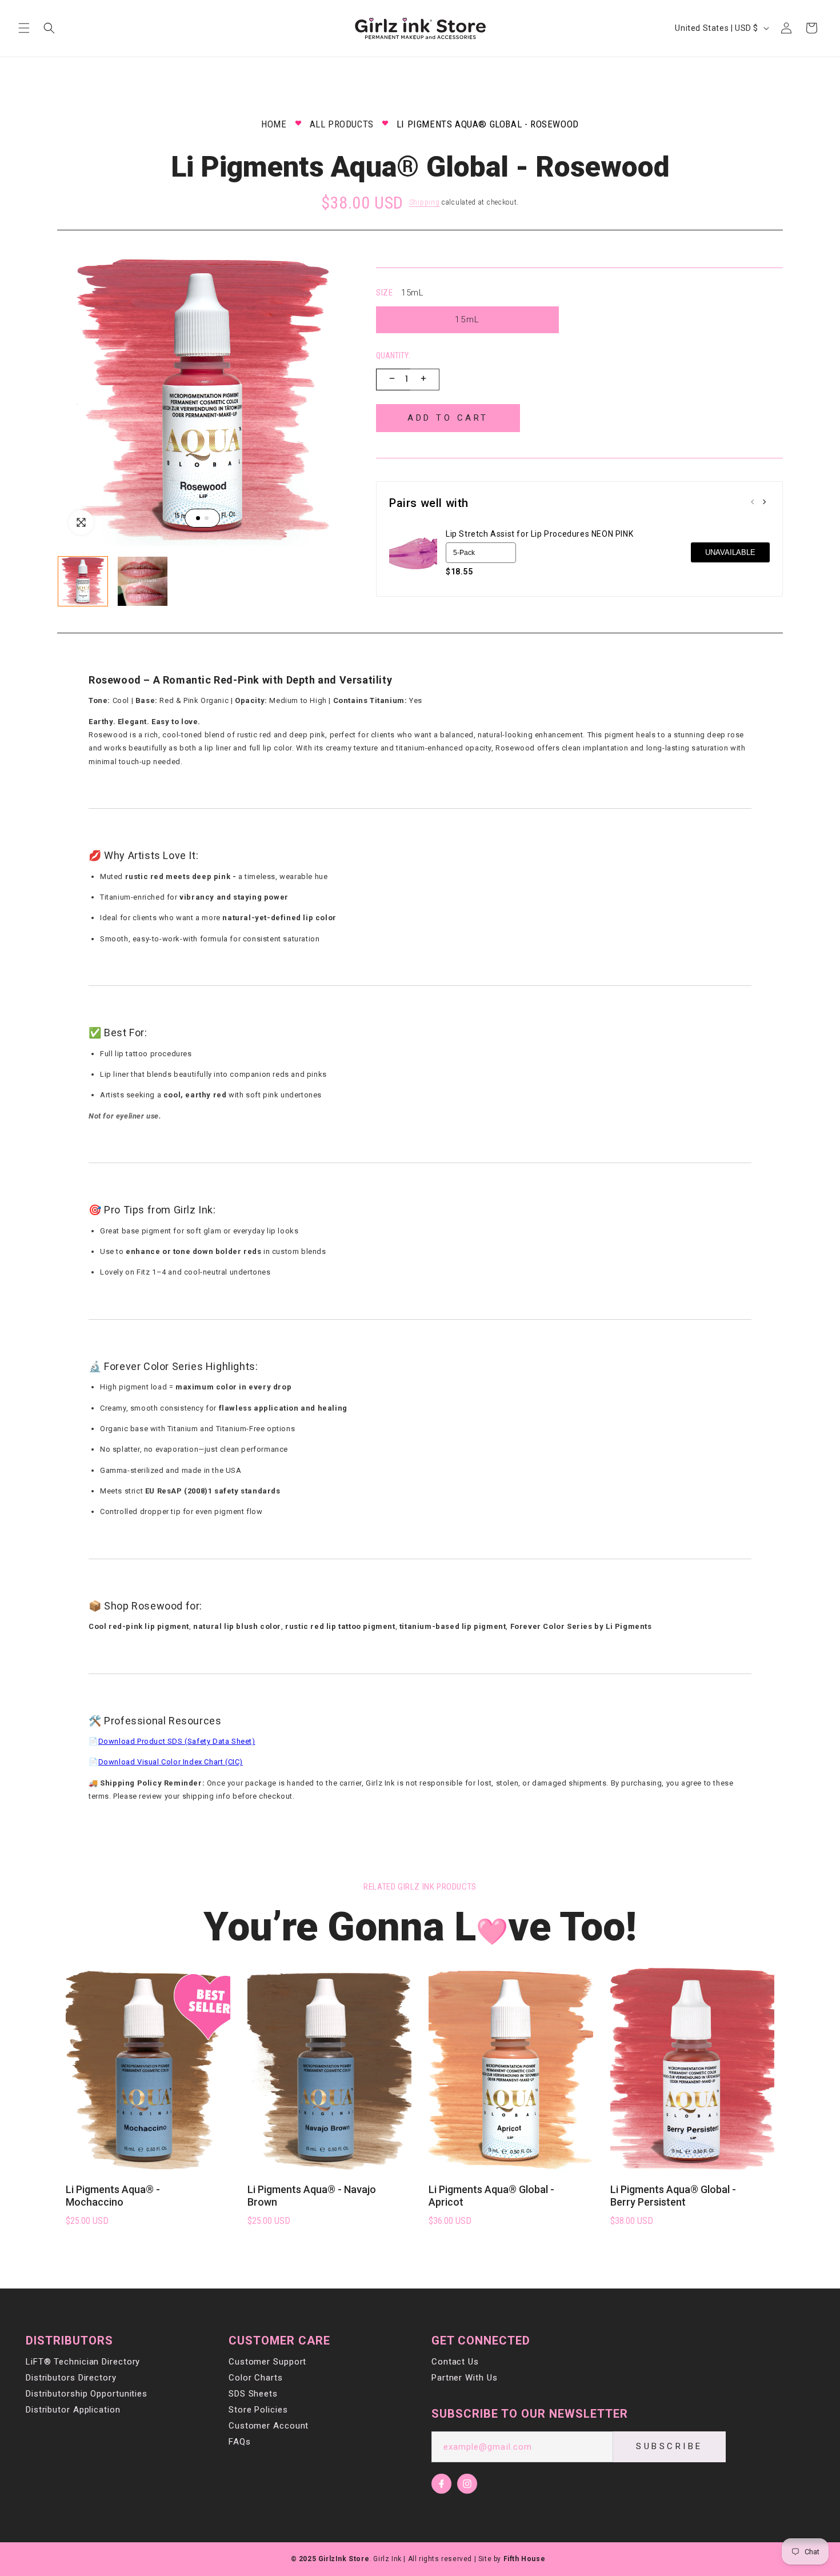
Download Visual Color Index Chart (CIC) (171, 1762)
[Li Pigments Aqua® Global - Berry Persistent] (693, 2069)
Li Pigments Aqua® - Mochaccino (113, 2196)
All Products (342, 124)
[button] (24, 28)
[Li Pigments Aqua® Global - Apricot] (511, 2069)
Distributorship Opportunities (87, 2394)
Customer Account (269, 2426)
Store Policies (258, 2410)
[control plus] (425, 380)
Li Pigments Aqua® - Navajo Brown (312, 2196)
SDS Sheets (253, 2394)
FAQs (240, 2442)
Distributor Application (73, 2410)
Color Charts (256, 2378)
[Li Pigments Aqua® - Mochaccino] (148, 2069)
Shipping (425, 202)
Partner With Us (465, 2378)
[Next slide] (764, 503)
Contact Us (455, 2362)
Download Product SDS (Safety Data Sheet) (177, 1741)
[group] (83, 581)
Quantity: (393, 356)
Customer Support (267, 2362)
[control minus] (391, 380)
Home (274, 124)
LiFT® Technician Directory (83, 2362)
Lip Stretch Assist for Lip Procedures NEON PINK (539, 534)
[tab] (198, 518)
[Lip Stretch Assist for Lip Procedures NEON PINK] (413, 553)
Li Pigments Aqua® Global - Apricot (491, 2196)
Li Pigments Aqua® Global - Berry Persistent (673, 2196)
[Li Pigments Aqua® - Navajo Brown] (330, 2069)
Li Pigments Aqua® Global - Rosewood (488, 124)
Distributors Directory (71, 2378)
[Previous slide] (753, 503)
